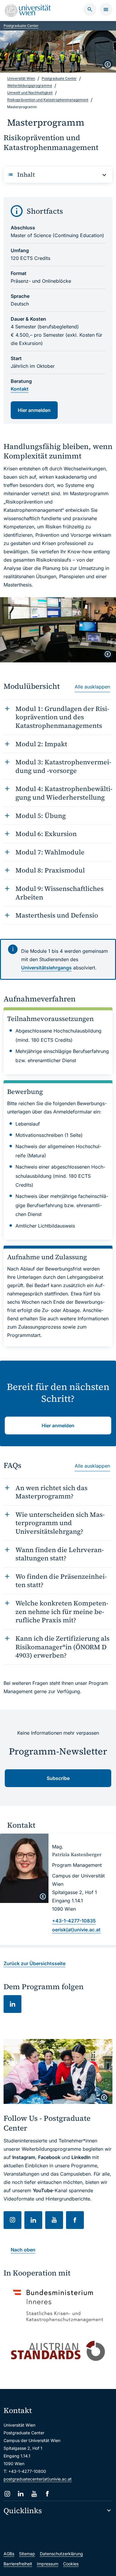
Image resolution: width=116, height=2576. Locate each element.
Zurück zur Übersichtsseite (35, 1963)
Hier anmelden (34, 410)
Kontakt (20, 389)
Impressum (48, 2564)
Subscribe (58, 1778)
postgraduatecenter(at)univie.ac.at (38, 2479)
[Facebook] (47, 2494)
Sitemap (27, 2554)
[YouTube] (34, 2494)
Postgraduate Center (21, 26)
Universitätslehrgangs (46, 968)
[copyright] (108, 64)
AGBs (9, 2554)
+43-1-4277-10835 (74, 1921)
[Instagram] (7, 2494)
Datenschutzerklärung (61, 2554)
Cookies (71, 2564)
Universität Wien (21, 78)
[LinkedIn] (21, 2494)
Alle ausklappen (92, 687)
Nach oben (23, 2250)
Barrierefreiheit (18, 2564)
